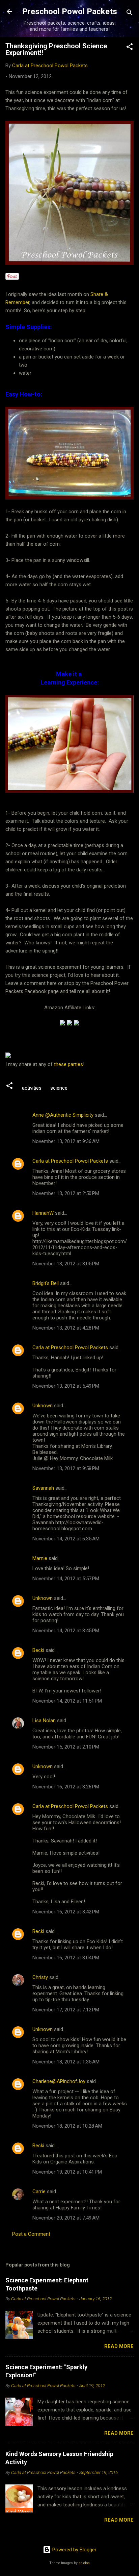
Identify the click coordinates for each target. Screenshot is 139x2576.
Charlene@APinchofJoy (59, 2081)
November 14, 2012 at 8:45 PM (66, 1631)
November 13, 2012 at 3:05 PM (66, 1264)
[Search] (130, 14)
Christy (40, 1977)
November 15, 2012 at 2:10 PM (66, 1747)
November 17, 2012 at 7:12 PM (66, 2010)
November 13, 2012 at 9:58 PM (66, 1468)
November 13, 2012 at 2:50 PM (66, 1193)
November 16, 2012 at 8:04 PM (66, 1958)
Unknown (43, 1406)
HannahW (43, 1213)
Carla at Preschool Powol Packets (70, 1161)
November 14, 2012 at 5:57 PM (66, 1579)
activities (32, 1088)
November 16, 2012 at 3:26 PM (66, 1787)
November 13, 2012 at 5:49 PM (66, 1386)
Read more (119, 2346)
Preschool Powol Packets (70, 11)
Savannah (43, 1488)
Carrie (39, 2191)
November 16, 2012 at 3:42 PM (66, 1912)
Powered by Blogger (74, 2550)
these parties (68, 1064)
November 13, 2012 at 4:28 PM (66, 1328)
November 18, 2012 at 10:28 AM (67, 2126)
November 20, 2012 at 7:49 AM (66, 2218)
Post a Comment (31, 2234)
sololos (84, 2563)
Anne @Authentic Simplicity (63, 1115)
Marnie (40, 1558)
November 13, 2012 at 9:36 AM (66, 1141)
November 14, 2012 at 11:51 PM (67, 1701)
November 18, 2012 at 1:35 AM (66, 2062)
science (59, 1088)
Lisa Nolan (44, 1720)
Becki (38, 1650)
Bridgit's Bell (46, 1283)
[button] (130, 48)
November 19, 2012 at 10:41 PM (67, 2172)
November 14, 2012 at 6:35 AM (66, 1539)
